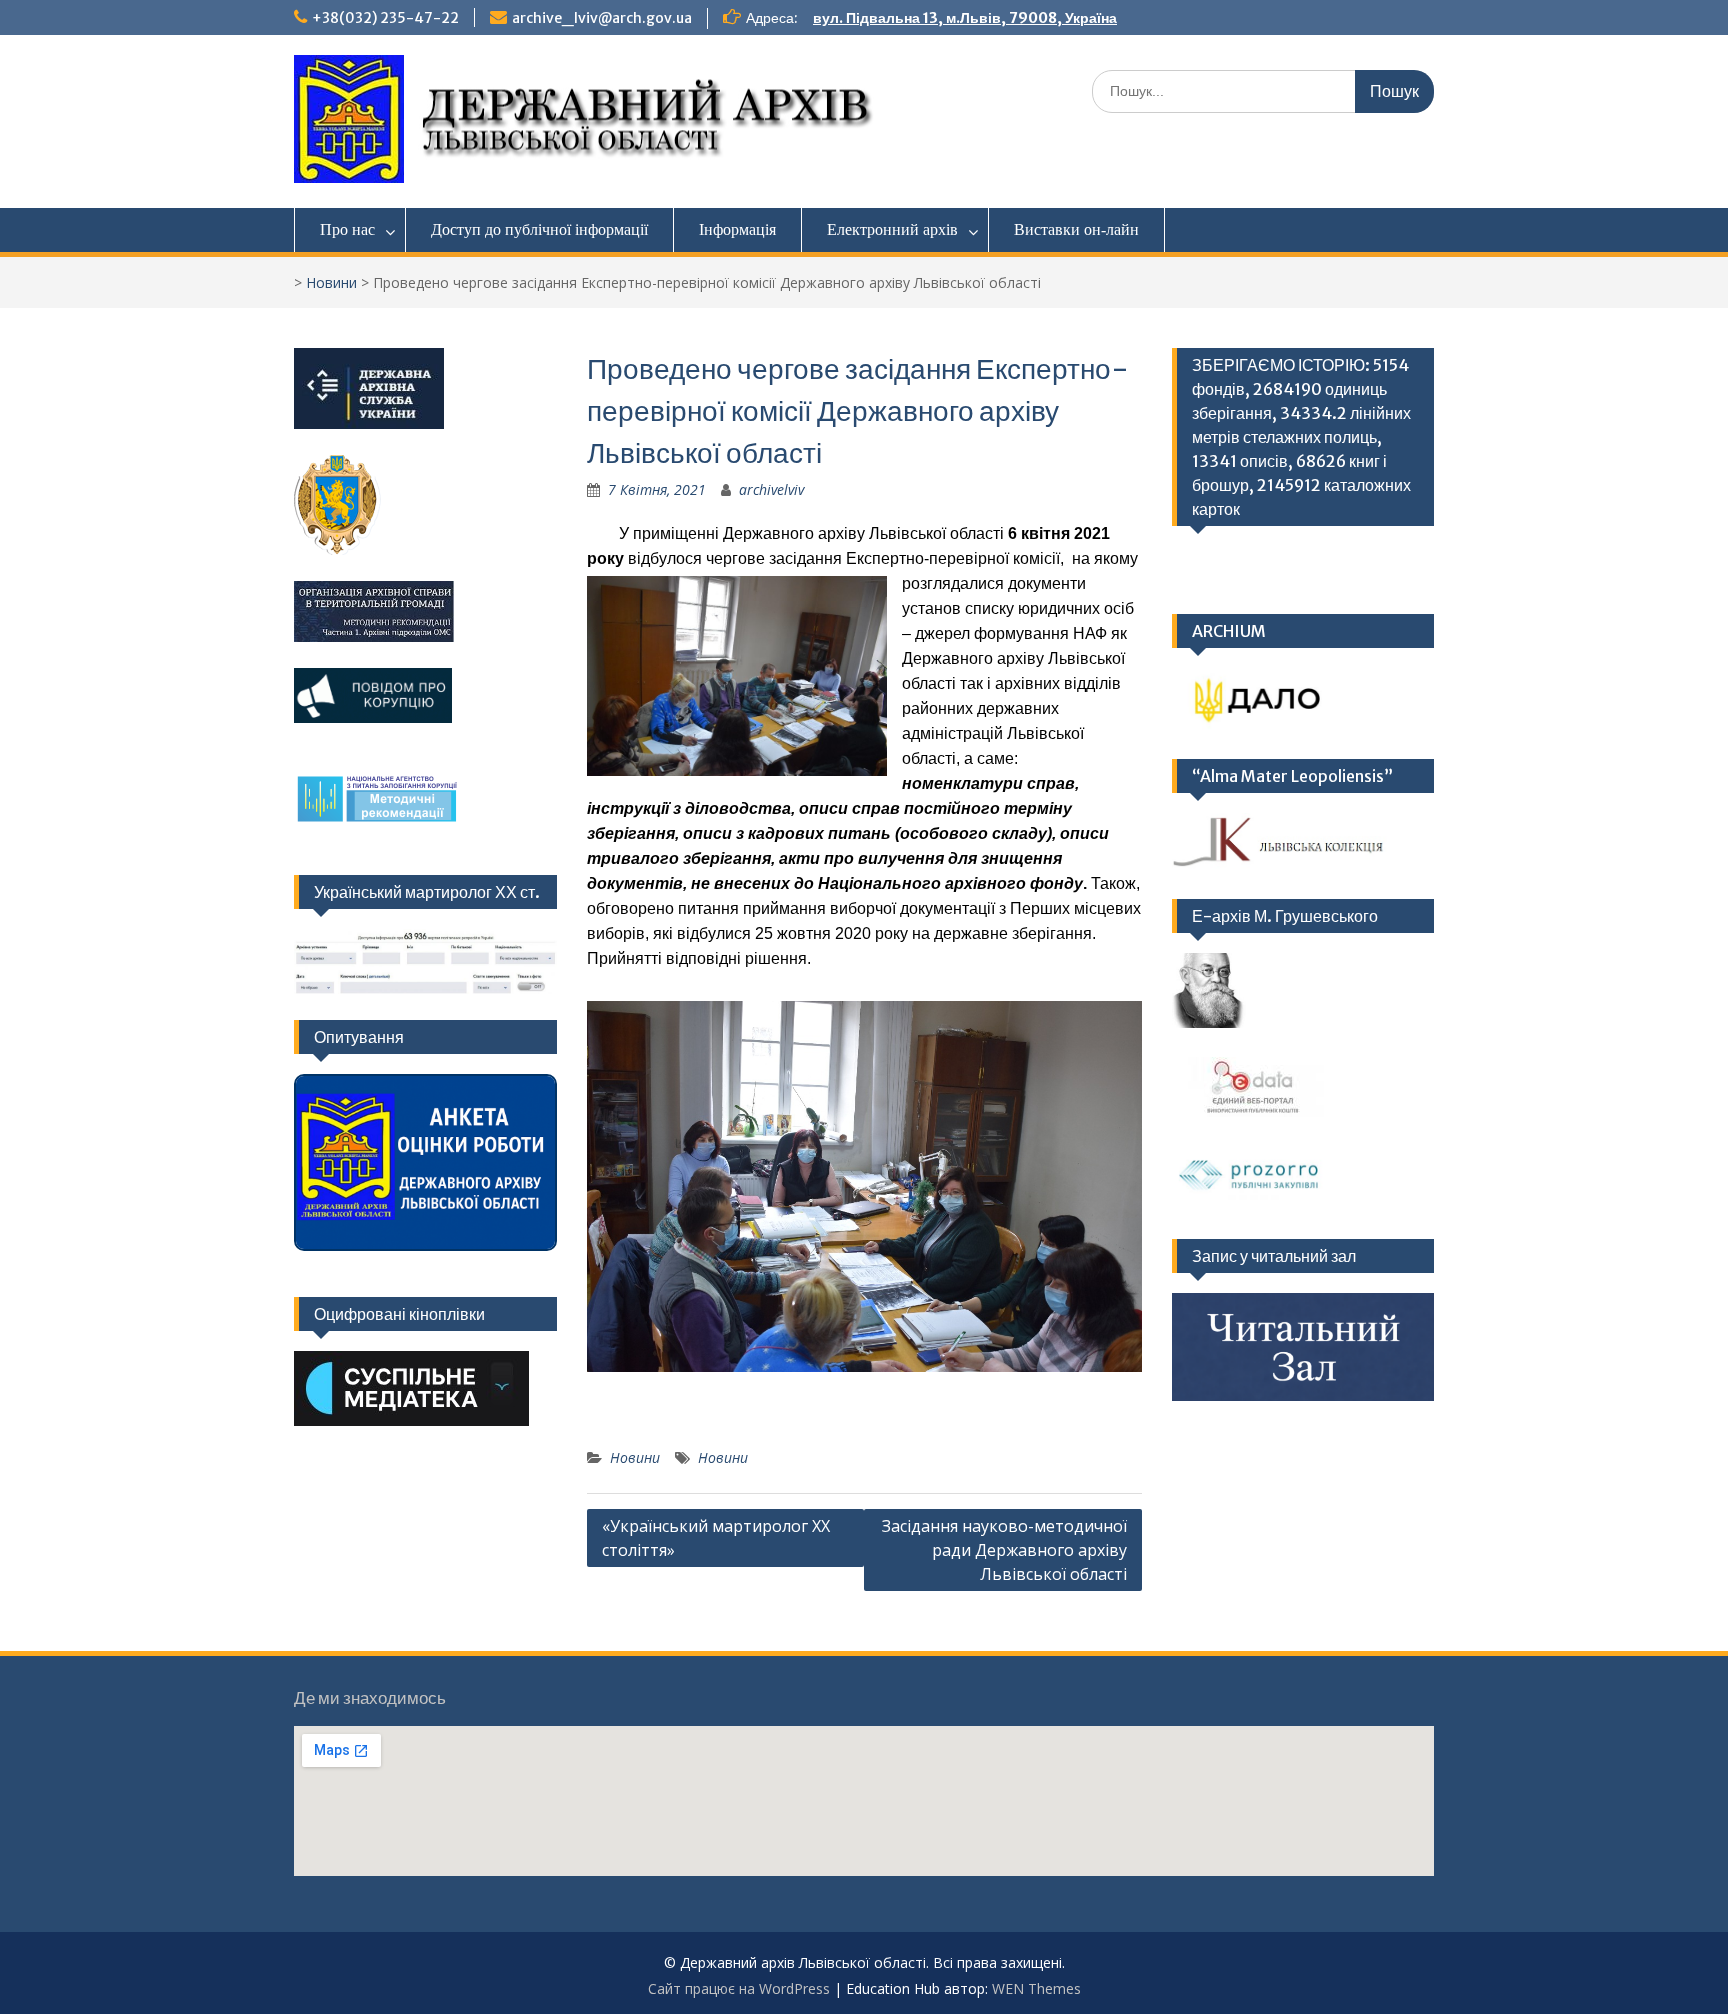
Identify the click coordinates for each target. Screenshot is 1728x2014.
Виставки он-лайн (1076, 229)
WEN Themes (1036, 1988)
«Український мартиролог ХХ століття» (716, 1538)
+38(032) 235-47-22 (385, 18)
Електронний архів (892, 229)
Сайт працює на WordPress (739, 1988)
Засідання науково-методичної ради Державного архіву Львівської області (1004, 1550)
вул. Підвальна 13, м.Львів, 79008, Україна (965, 18)
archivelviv (771, 489)
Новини (331, 282)
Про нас (347, 229)
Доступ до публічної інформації (539, 229)
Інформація (737, 229)
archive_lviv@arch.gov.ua (602, 18)
